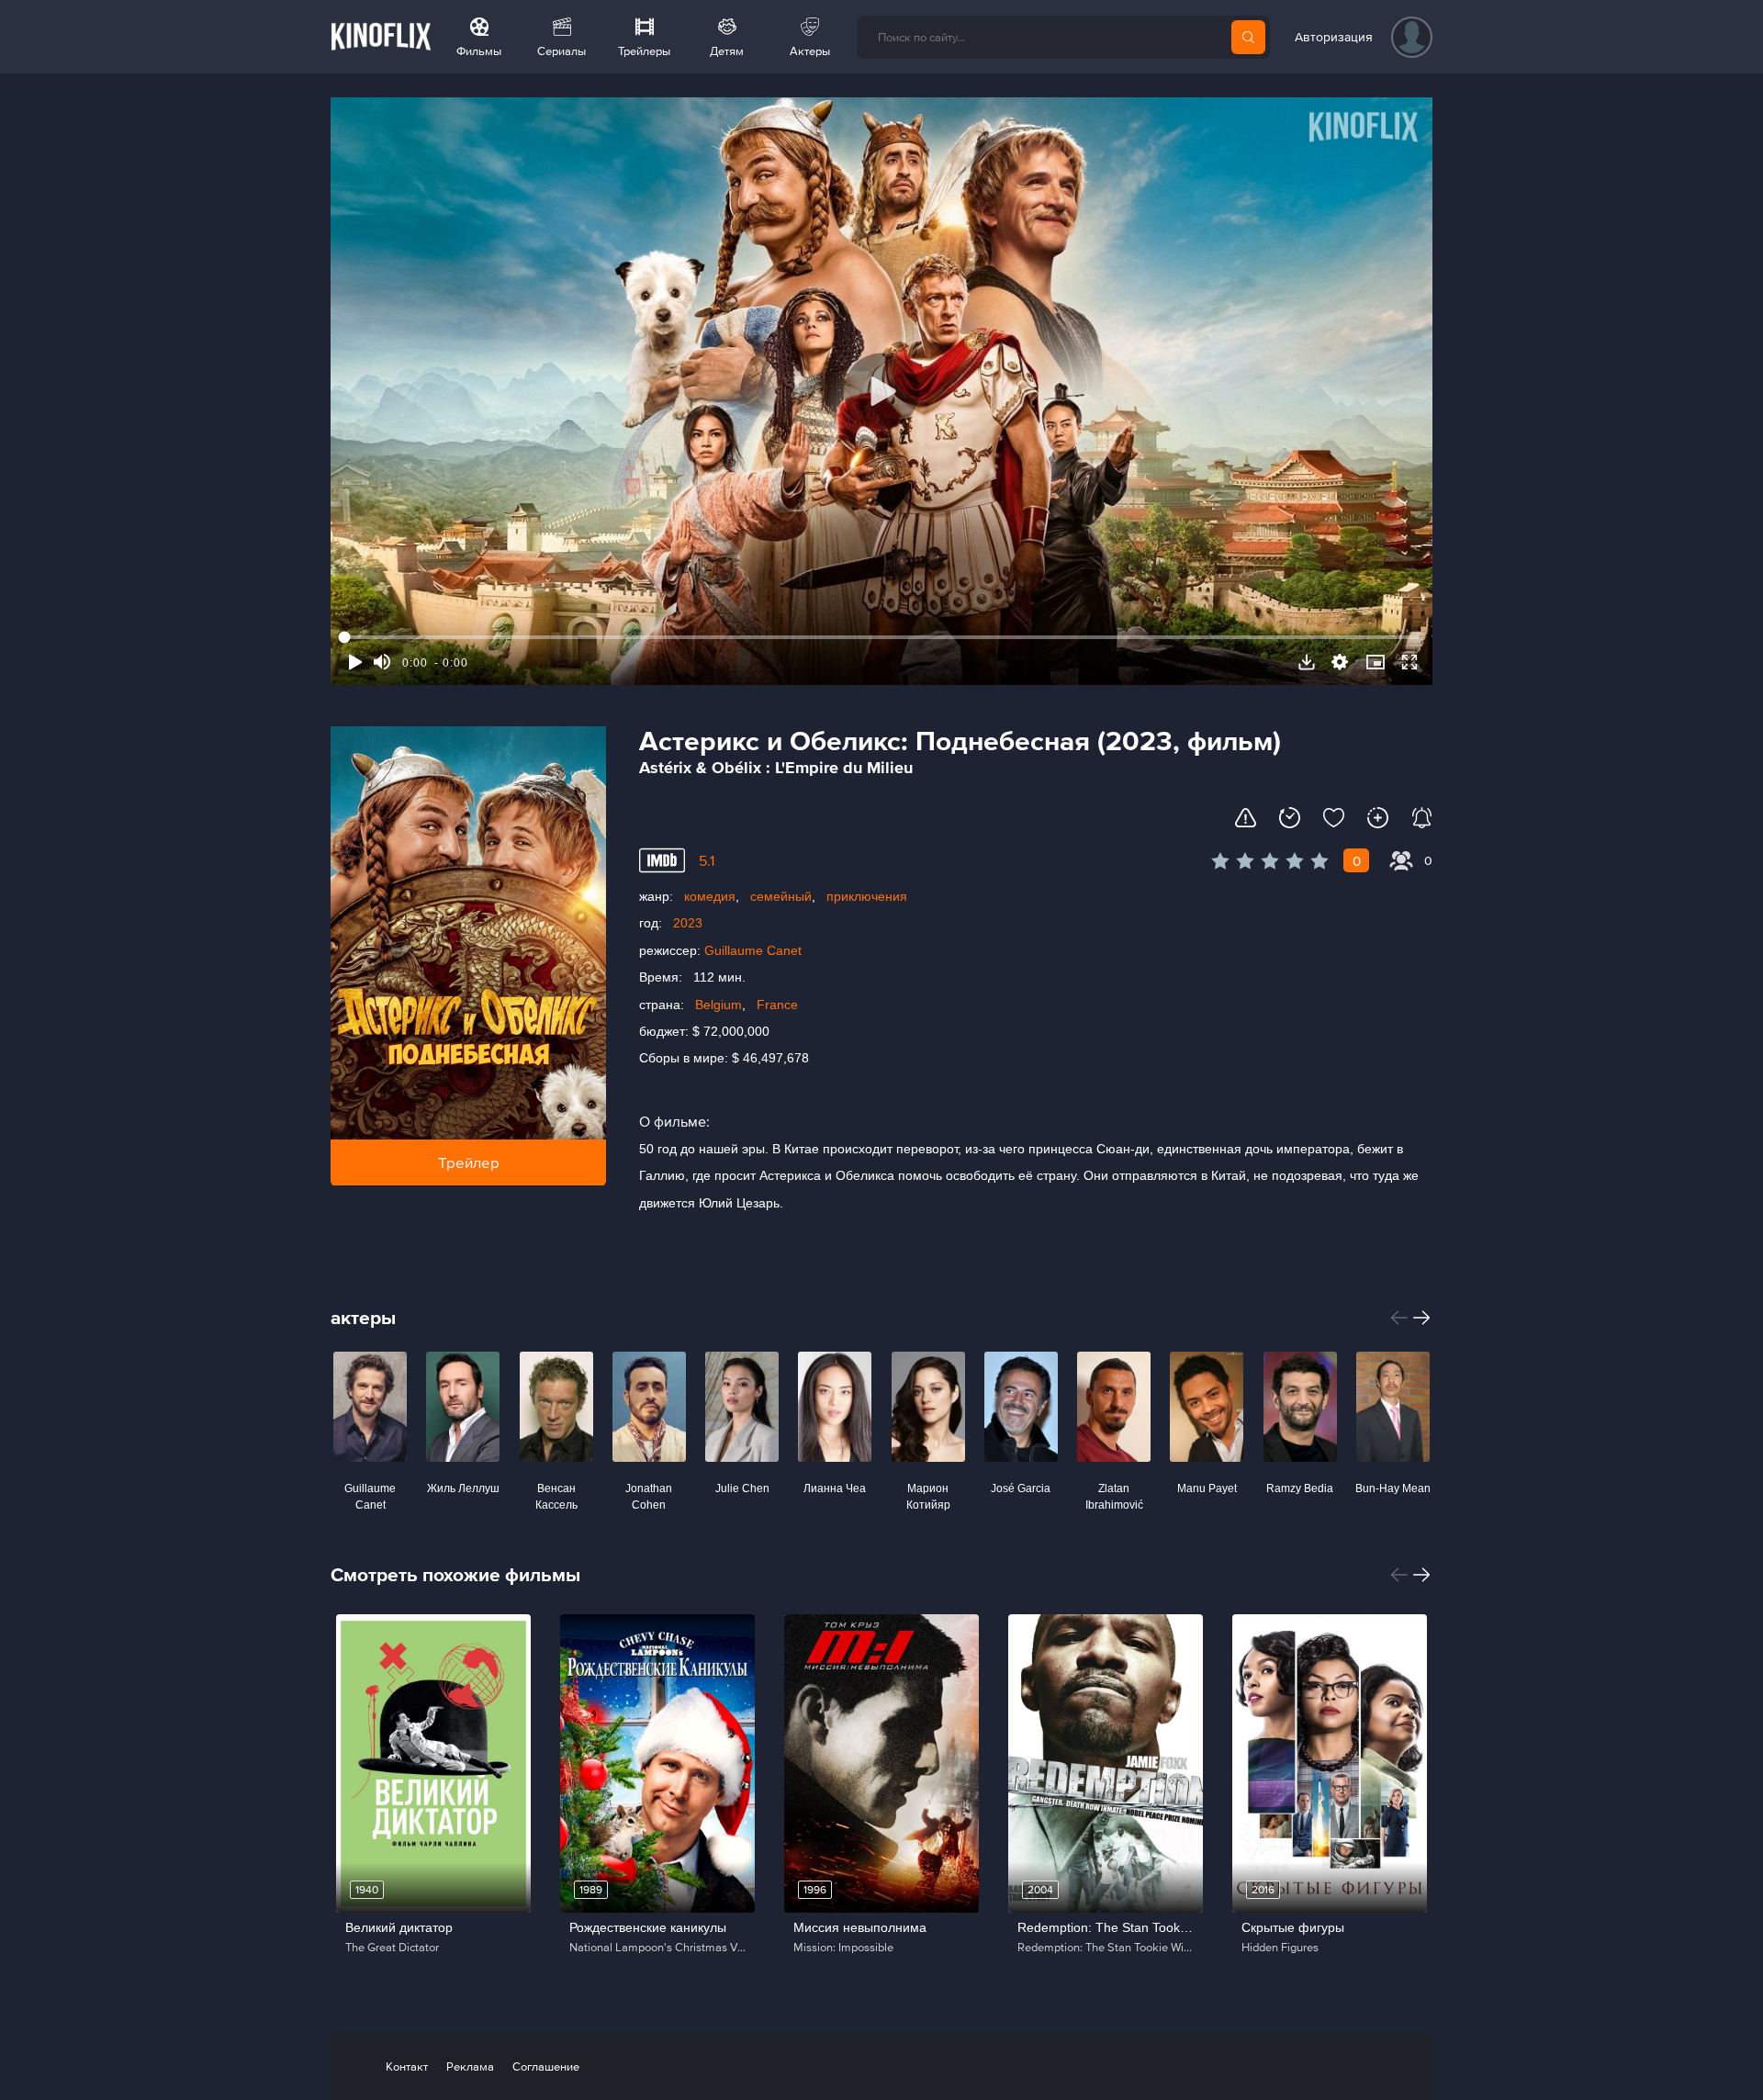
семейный (781, 896)
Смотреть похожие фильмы (455, 1574)
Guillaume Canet (753, 950)
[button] (1399, 1318)
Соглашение (546, 2066)
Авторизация (1334, 37)
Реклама (470, 2066)
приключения (867, 896)
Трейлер (469, 1162)
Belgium (719, 1005)
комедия (710, 896)
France (777, 1005)
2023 (688, 923)
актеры (363, 1317)
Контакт (407, 2066)
